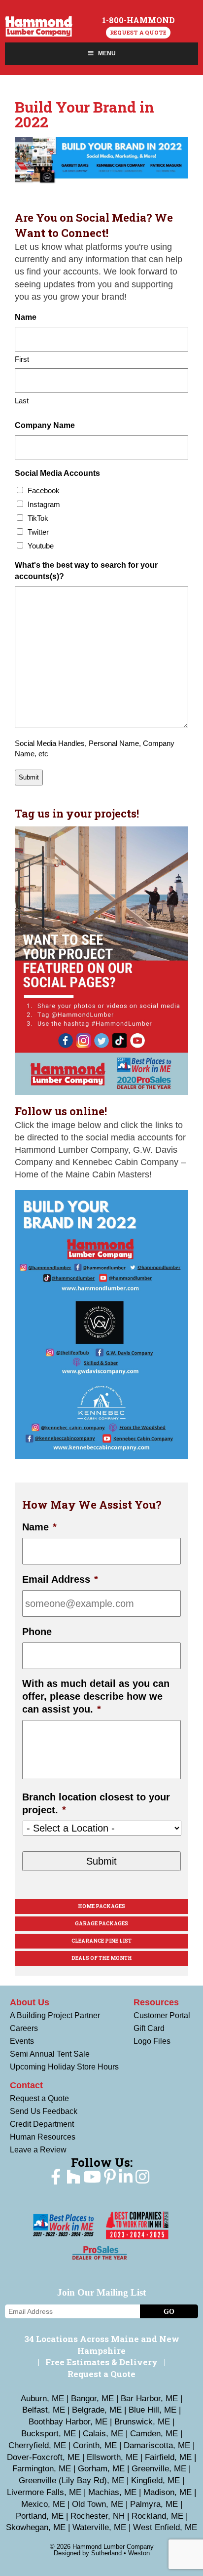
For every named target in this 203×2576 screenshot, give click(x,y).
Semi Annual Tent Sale (50, 2054)
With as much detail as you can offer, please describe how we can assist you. (96, 1696)
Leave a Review (38, 2150)
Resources (156, 2002)
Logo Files (152, 2041)
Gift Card (149, 2028)
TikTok (38, 518)
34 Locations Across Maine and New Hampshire (102, 2345)
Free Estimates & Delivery (101, 2362)
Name (39, 1527)
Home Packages (101, 1906)
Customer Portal (162, 2015)
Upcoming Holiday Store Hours (64, 2067)
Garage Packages (101, 1924)
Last (22, 401)
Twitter (38, 532)
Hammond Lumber (39, 26)
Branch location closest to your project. (96, 1803)
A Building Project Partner (55, 2015)
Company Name (45, 425)
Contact (26, 2085)
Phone (37, 1632)
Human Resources (43, 2137)
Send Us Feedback (44, 2111)
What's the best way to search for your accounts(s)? (86, 570)
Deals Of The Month (102, 1958)
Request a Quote (138, 32)
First (22, 359)
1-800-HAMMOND (138, 20)
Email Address (60, 1579)
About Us (30, 2002)
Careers (24, 2028)
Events (22, 2041)
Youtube (41, 546)
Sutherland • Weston (120, 2553)
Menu (107, 53)
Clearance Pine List (101, 1941)
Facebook (44, 490)
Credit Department (42, 2124)
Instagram (44, 504)
